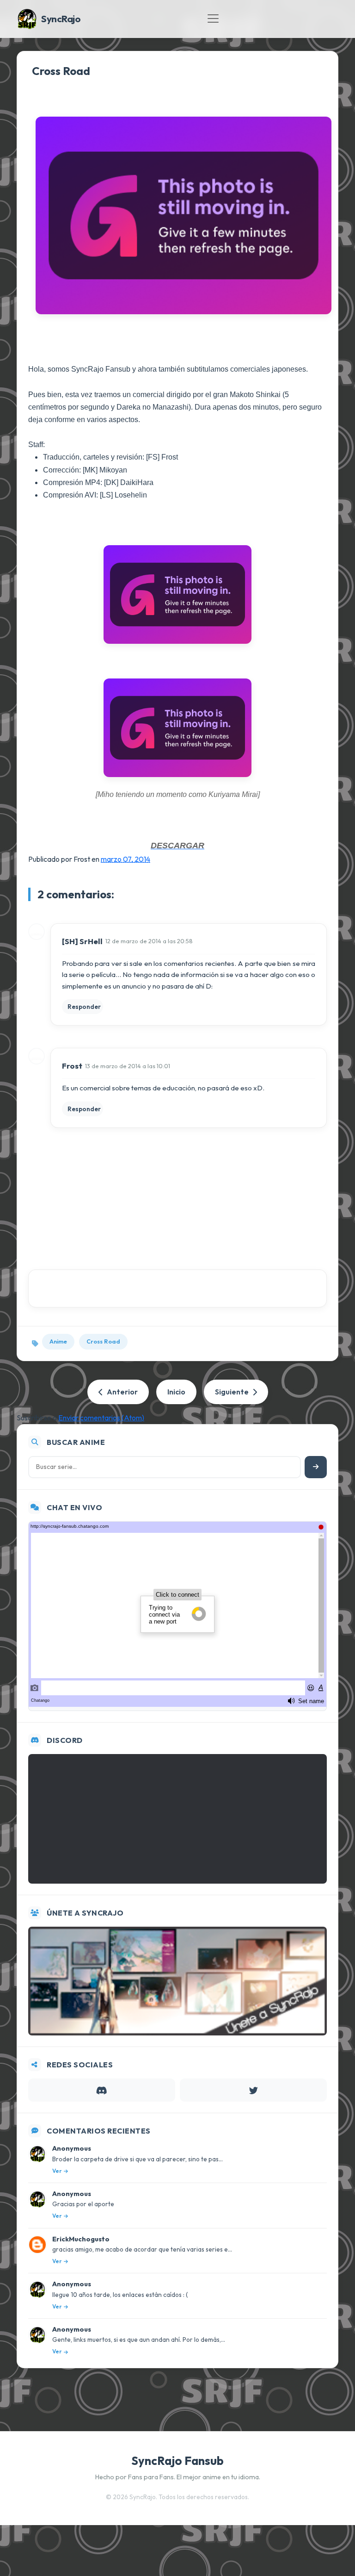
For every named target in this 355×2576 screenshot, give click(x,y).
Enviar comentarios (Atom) (101, 1418)
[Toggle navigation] (213, 19)
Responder (84, 1007)
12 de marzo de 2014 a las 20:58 (149, 941)
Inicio (176, 1392)
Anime (58, 1341)
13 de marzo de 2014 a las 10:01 (128, 1066)
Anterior (122, 1392)
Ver (57, 2171)
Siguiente (232, 1392)
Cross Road (61, 71)
